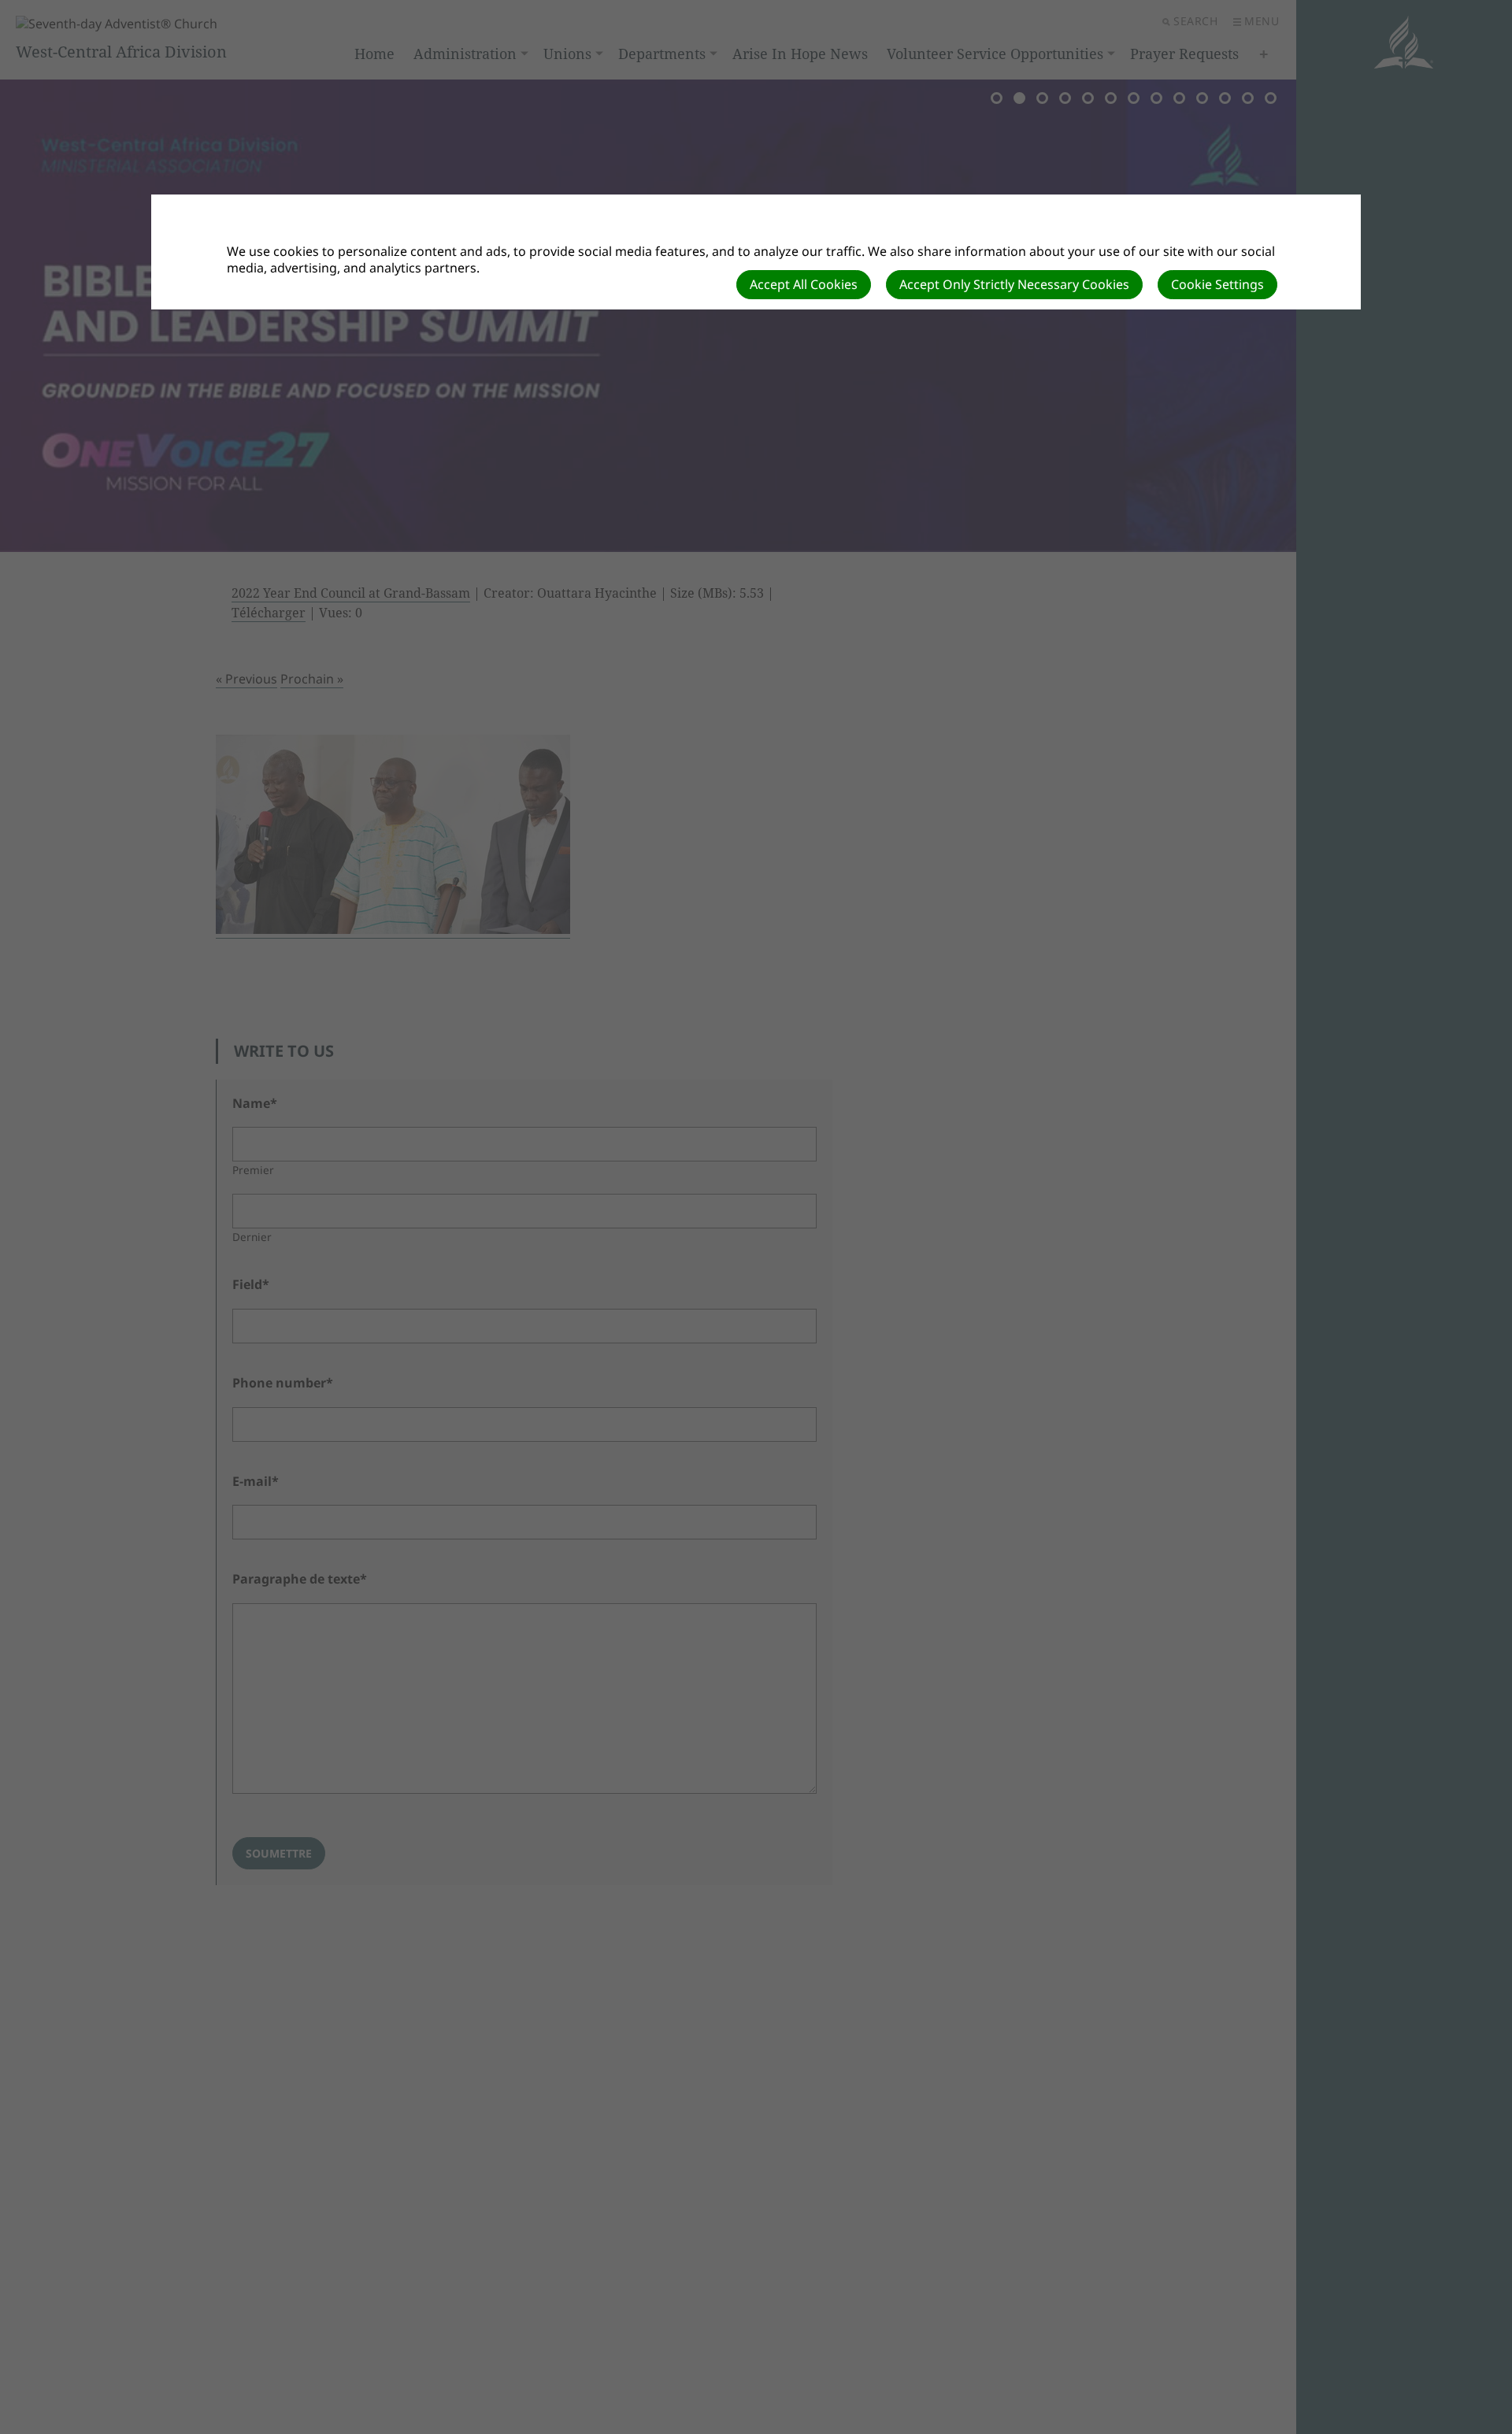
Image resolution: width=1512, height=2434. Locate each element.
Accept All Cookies (804, 284)
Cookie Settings (1217, 284)
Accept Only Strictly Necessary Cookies (1014, 284)
